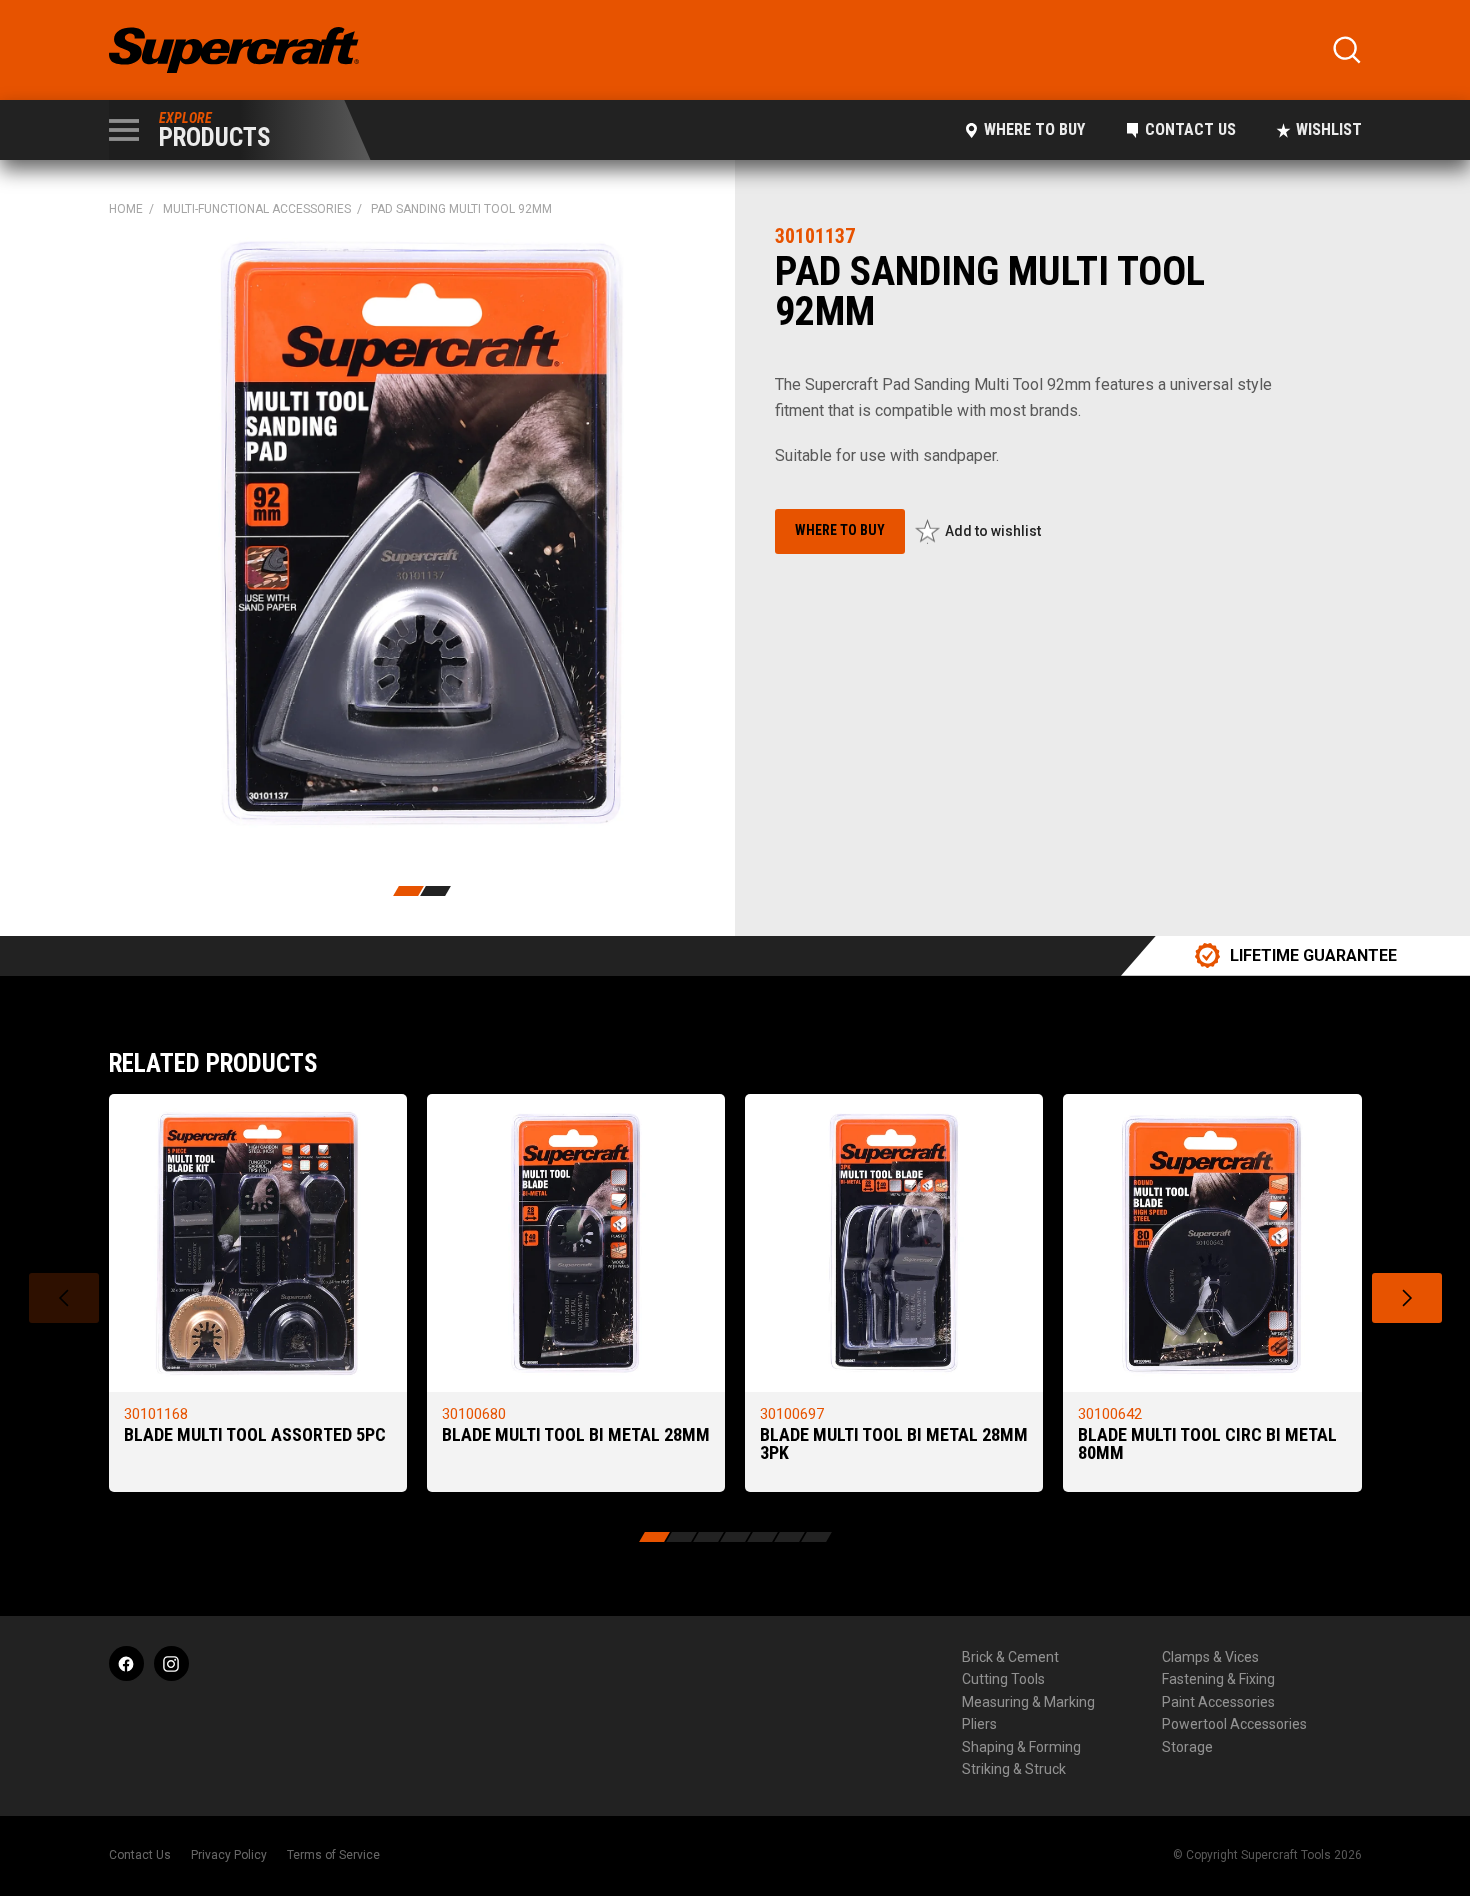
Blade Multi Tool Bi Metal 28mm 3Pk (894, 1443)
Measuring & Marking (1028, 1702)
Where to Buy (1034, 129)
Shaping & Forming (1021, 1747)
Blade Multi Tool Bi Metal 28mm (576, 1434)
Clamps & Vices (1210, 1657)
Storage (1187, 1747)
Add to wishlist (993, 531)
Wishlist (1329, 129)
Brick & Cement (1010, 1657)
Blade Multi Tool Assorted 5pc (255, 1434)
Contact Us (1190, 129)
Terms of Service (333, 1855)
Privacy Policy (229, 1855)
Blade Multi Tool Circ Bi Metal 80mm (1207, 1443)
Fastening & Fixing (1218, 1679)
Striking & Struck (1014, 1769)
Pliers (979, 1724)
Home (126, 209)
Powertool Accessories (1234, 1724)
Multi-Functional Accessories (257, 209)
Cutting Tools (1003, 1679)
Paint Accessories (1218, 1702)
